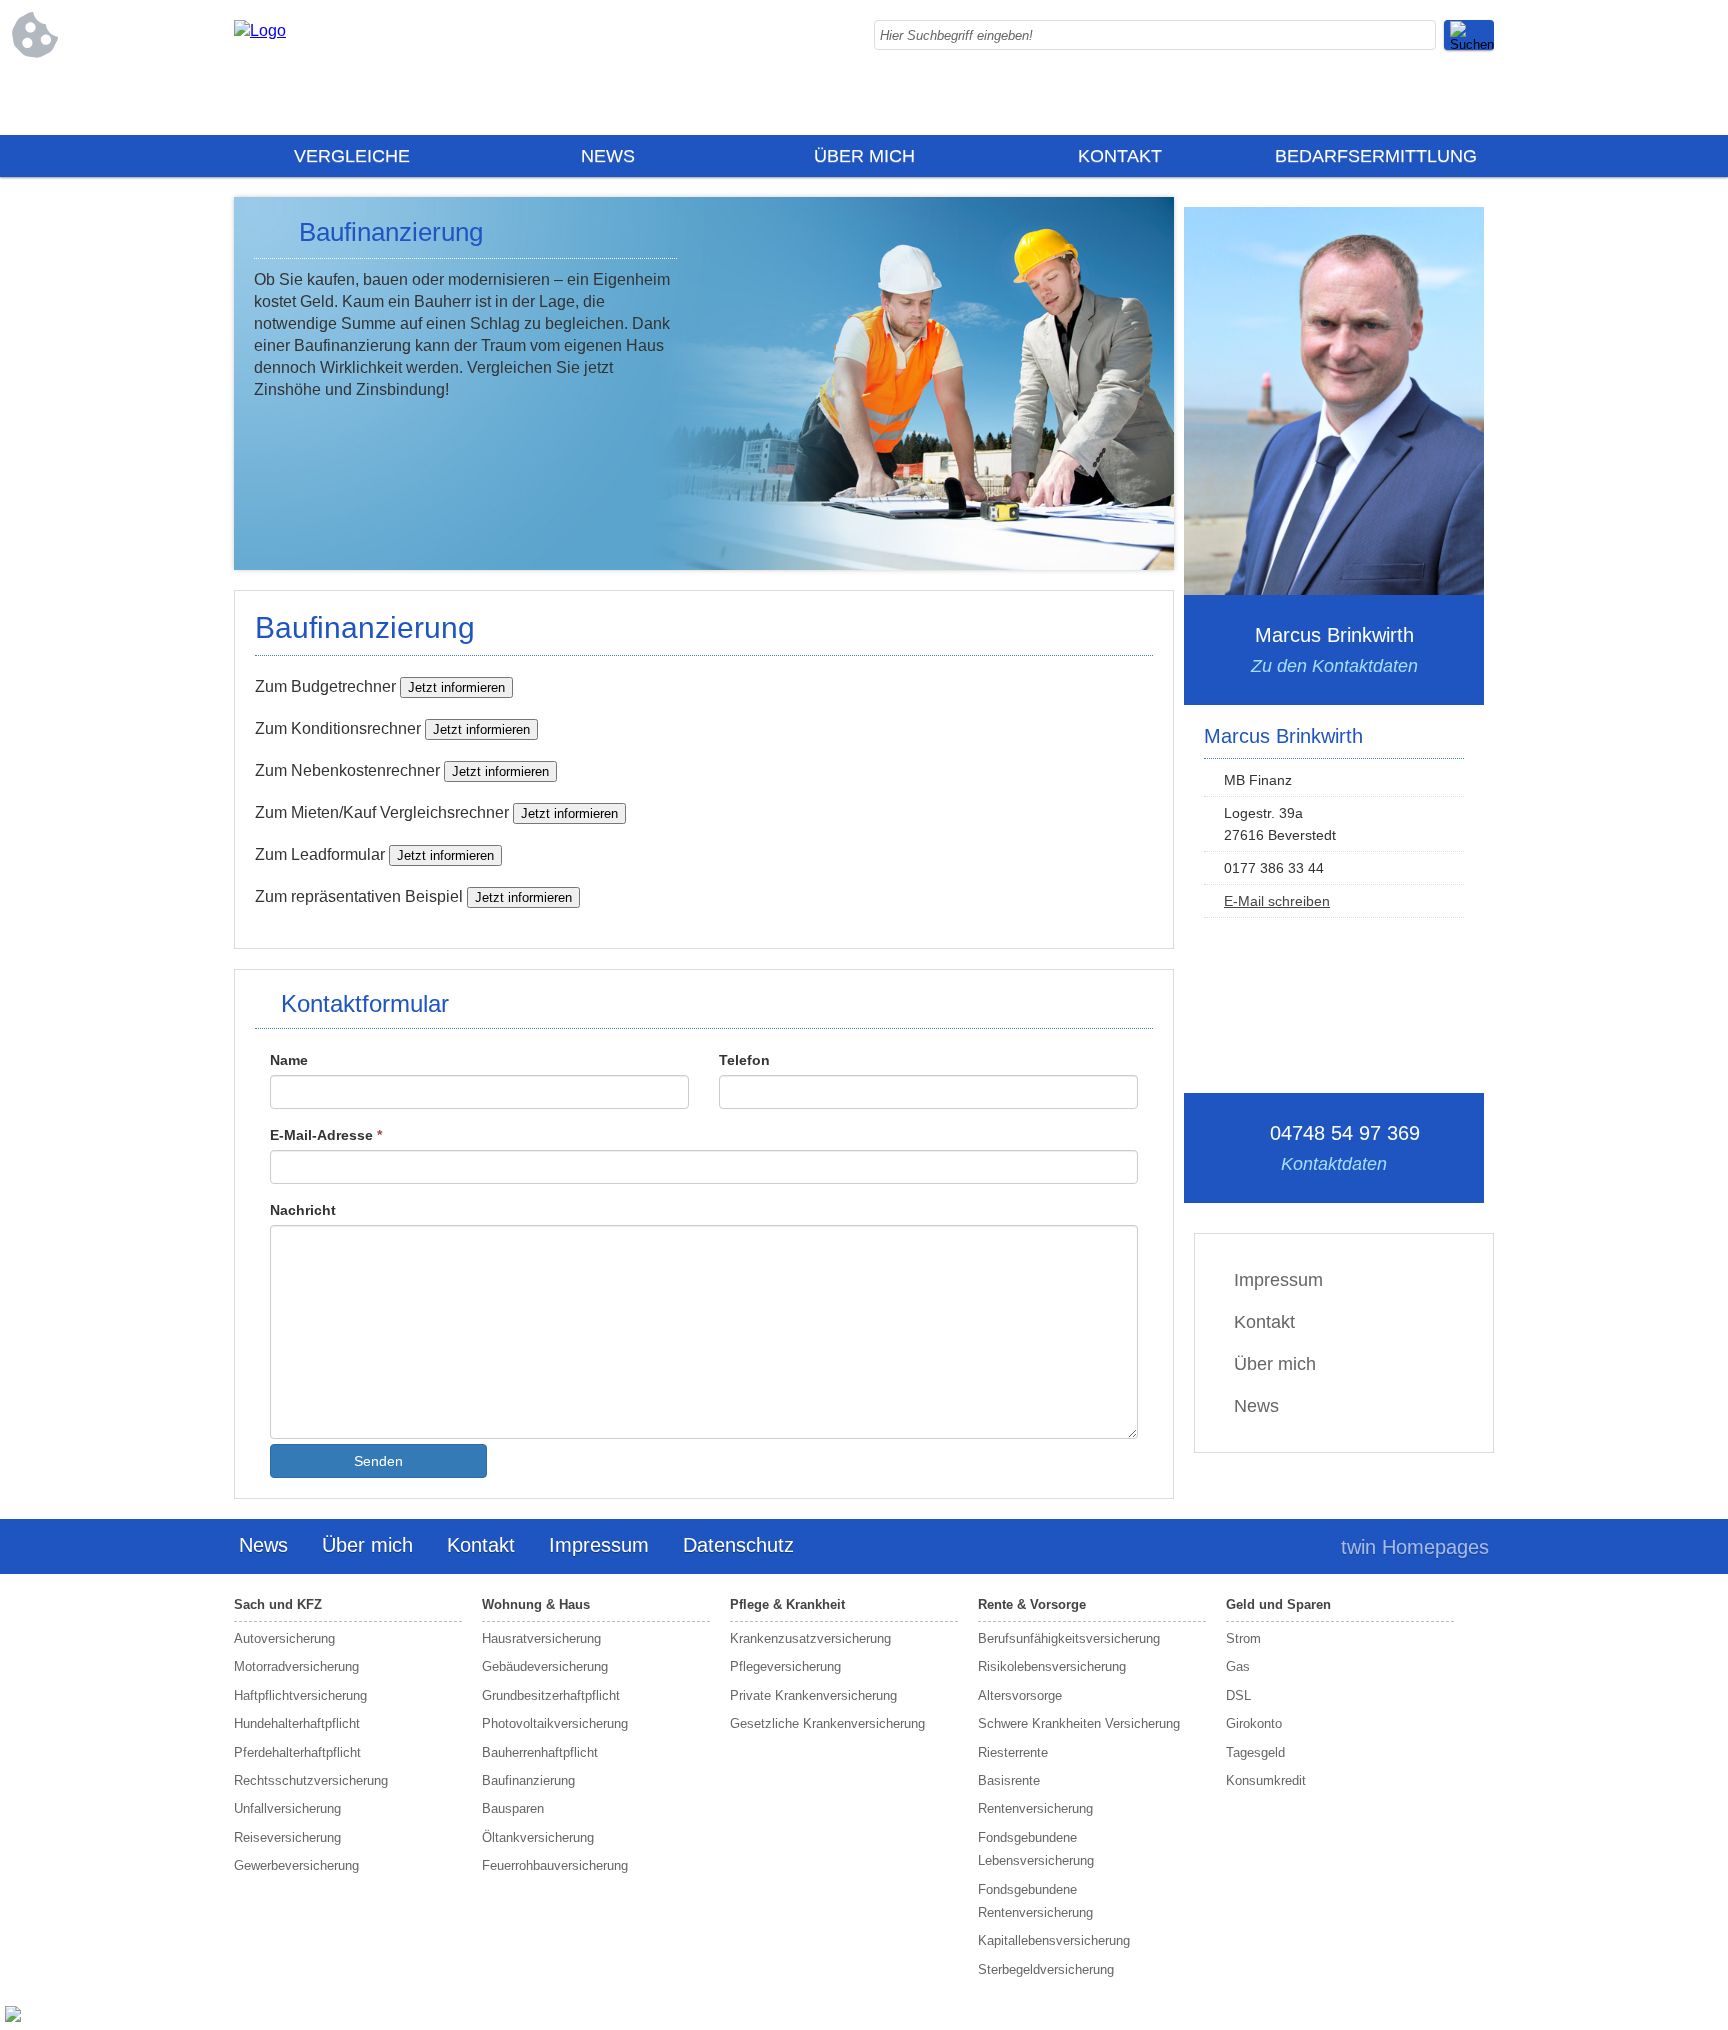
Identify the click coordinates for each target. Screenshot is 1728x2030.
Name (289, 1060)
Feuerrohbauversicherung (555, 1865)
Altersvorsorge (1020, 1695)
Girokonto (1254, 1723)
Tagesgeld (1255, 1752)
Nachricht (303, 1210)
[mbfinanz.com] (260, 30)
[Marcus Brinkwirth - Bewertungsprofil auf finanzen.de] (10, 2019)
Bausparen (513, 1808)
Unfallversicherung (287, 1808)
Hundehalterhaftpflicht (297, 1723)
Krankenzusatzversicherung (810, 1638)
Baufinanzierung (528, 1780)
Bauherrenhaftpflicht (540, 1752)
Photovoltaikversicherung (555, 1723)
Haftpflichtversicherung (300, 1695)
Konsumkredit (1266, 1780)
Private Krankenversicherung (813, 1695)
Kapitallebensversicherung (1054, 1940)
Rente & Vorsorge (1032, 1604)
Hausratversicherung (541, 1638)
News (608, 156)
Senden (378, 1461)
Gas (1238, 1666)
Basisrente (1009, 1780)
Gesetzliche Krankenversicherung (827, 1723)
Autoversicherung (284, 1638)
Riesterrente (1013, 1752)
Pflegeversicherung (785, 1666)
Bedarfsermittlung (1376, 156)
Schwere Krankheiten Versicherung (1079, 1723)
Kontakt (1120, 156)
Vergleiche (352, 156)
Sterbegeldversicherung (1046, 1969)
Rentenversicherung (1035, 1808)
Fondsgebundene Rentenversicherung (1035, 1901)
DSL (1238, 1695)
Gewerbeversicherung (296, 1865)
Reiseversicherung (287, 1837)
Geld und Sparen (1278, 1604)
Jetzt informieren (456, 687)
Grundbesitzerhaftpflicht (551, 1695)
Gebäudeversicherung (545, 1666)
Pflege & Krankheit (787, 1604)
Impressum (1278, 1280)
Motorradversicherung (296, 1666)
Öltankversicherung (538, 1837)
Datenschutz (738, 1545)
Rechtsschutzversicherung (311, 1780)
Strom (1243, 1638)
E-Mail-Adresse (326, 1135)
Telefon (744, 1060)
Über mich (864, 156)
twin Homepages (1415, 1547)
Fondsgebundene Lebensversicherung (1036, 1849)
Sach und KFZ (278, 1604)
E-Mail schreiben (1277, 901)
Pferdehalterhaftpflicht (297, 1752)
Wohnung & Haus (536, 1604)
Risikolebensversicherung (1052, 1666)
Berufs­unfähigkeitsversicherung (1069, 1638)
